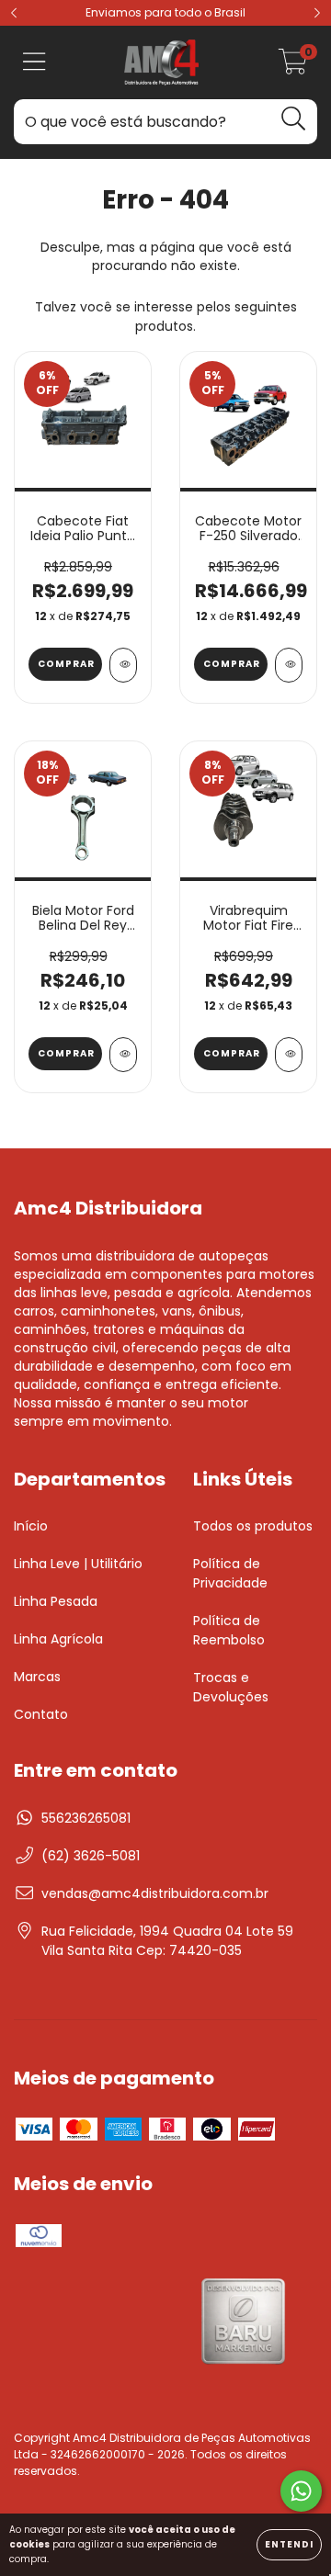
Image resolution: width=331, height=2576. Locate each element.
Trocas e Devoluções (231, 1687)
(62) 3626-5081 (91, 1856)
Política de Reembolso (229, 1630)
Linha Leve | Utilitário (78, 1564)
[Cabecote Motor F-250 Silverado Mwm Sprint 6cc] (289, 665)
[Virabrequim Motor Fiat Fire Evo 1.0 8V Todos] (289, 1055)
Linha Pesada (56, 1601)
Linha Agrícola (58, 1639)
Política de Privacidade (230, 1573)
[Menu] (34, 63)
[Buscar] (294, 119)
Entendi (289, 2544)
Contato (41, 1714)
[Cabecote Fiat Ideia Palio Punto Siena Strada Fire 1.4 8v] (123, 665)
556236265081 (86, 1818)
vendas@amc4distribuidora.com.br (155, 1893)
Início (31, 1526)
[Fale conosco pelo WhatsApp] (301, 2491)
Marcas (37, 1677)
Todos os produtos (253, 1526)
